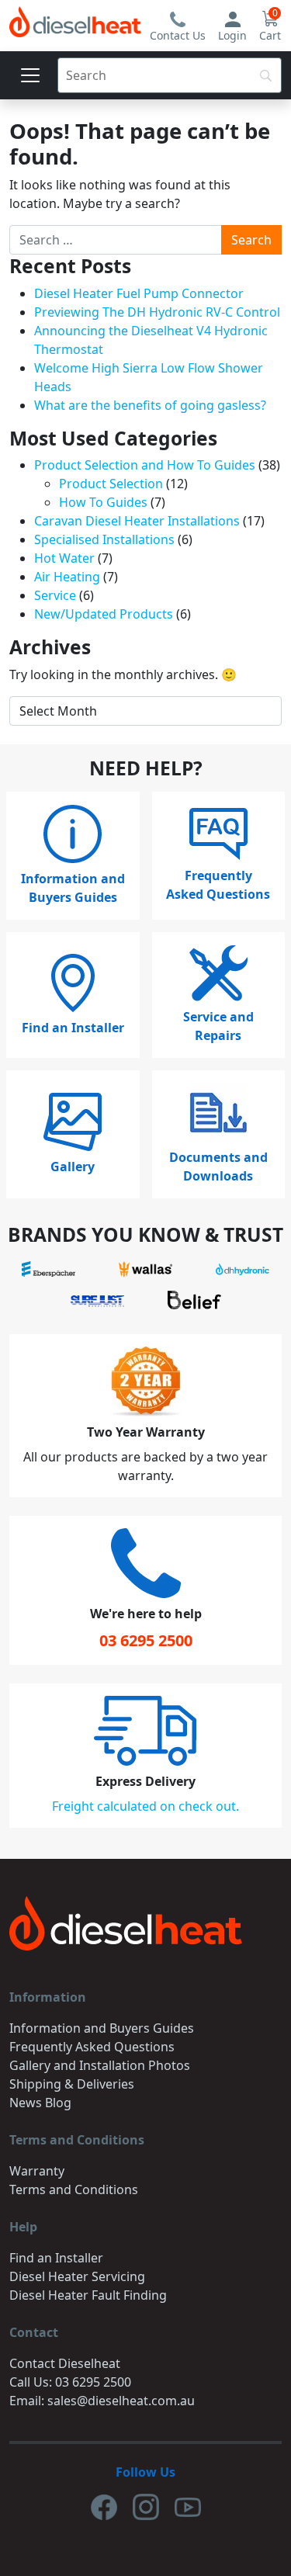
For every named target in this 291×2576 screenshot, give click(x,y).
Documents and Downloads (218, 1167)
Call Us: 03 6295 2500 (70, 2382)
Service (55, 595)
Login (232, 35)
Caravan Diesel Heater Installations (137, 521)
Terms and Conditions (74, 2189)
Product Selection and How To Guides (145, 465)
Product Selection (111, 484)
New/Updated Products (104, 614)
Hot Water (64, 558)
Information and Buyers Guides (73, 888)
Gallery (73, 1167)
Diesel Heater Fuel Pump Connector (139, 293)
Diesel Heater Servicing (77, 2276)
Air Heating (67, 577)
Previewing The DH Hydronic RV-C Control (157, 312)
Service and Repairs (218, 1026)
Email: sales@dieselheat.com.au (102, 2401)
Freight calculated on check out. (145, 1806)
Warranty (37, 2171)
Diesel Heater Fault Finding (88, 2295)
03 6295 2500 (146, 1640)
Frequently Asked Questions (218, 885)
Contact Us (178, 35)
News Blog (40, 2103)
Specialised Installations (104, 539)
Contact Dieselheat (65, 2363)
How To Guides (103, 502)
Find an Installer (73, 1028)
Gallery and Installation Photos (100, 2065)
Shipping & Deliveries (72, 2084)
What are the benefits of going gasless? (150, 405)
